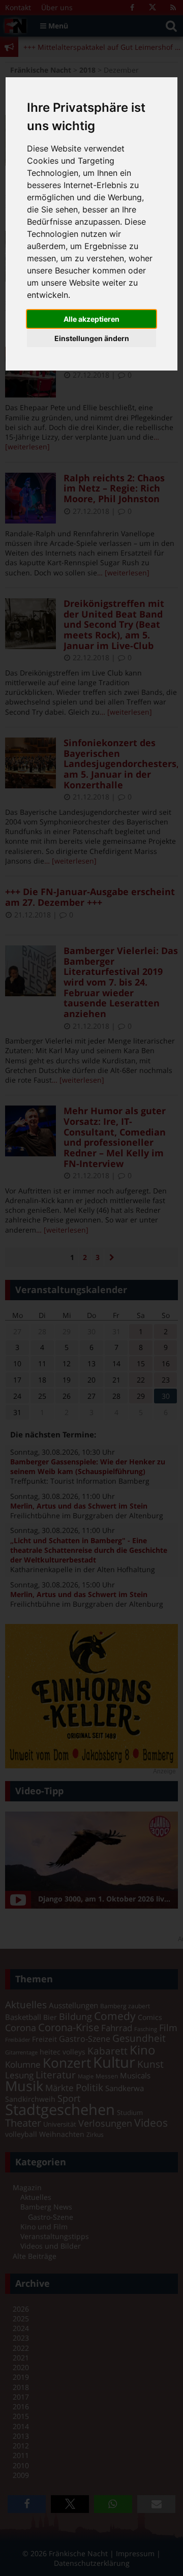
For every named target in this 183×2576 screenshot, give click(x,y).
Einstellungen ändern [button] (92, 338)
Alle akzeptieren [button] (91, 319)
